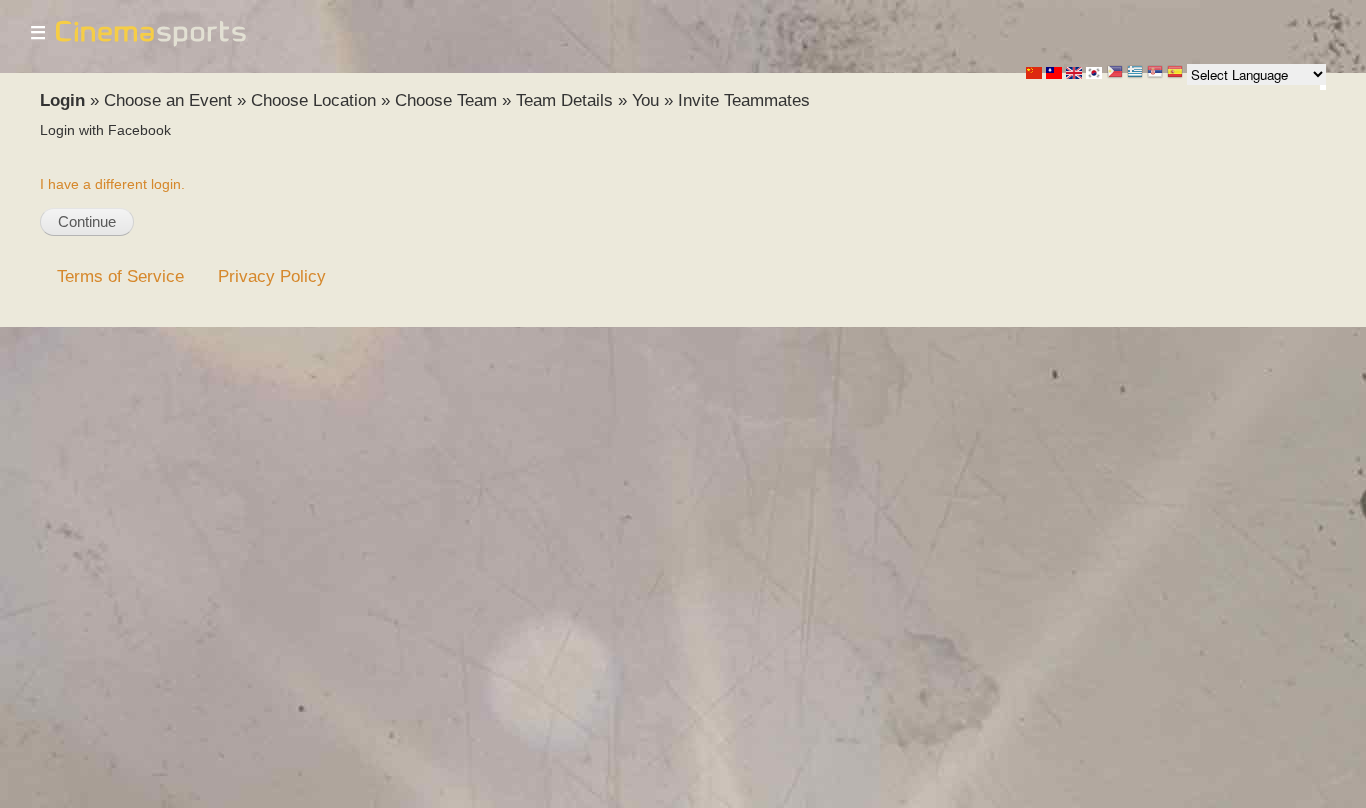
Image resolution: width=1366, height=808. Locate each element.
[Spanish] (1175, 73)
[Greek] (1135, 73)
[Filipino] (1115, 73)
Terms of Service (120, 276)
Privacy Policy (272, 276)
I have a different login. (112, 184)
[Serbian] (1155, 73)
